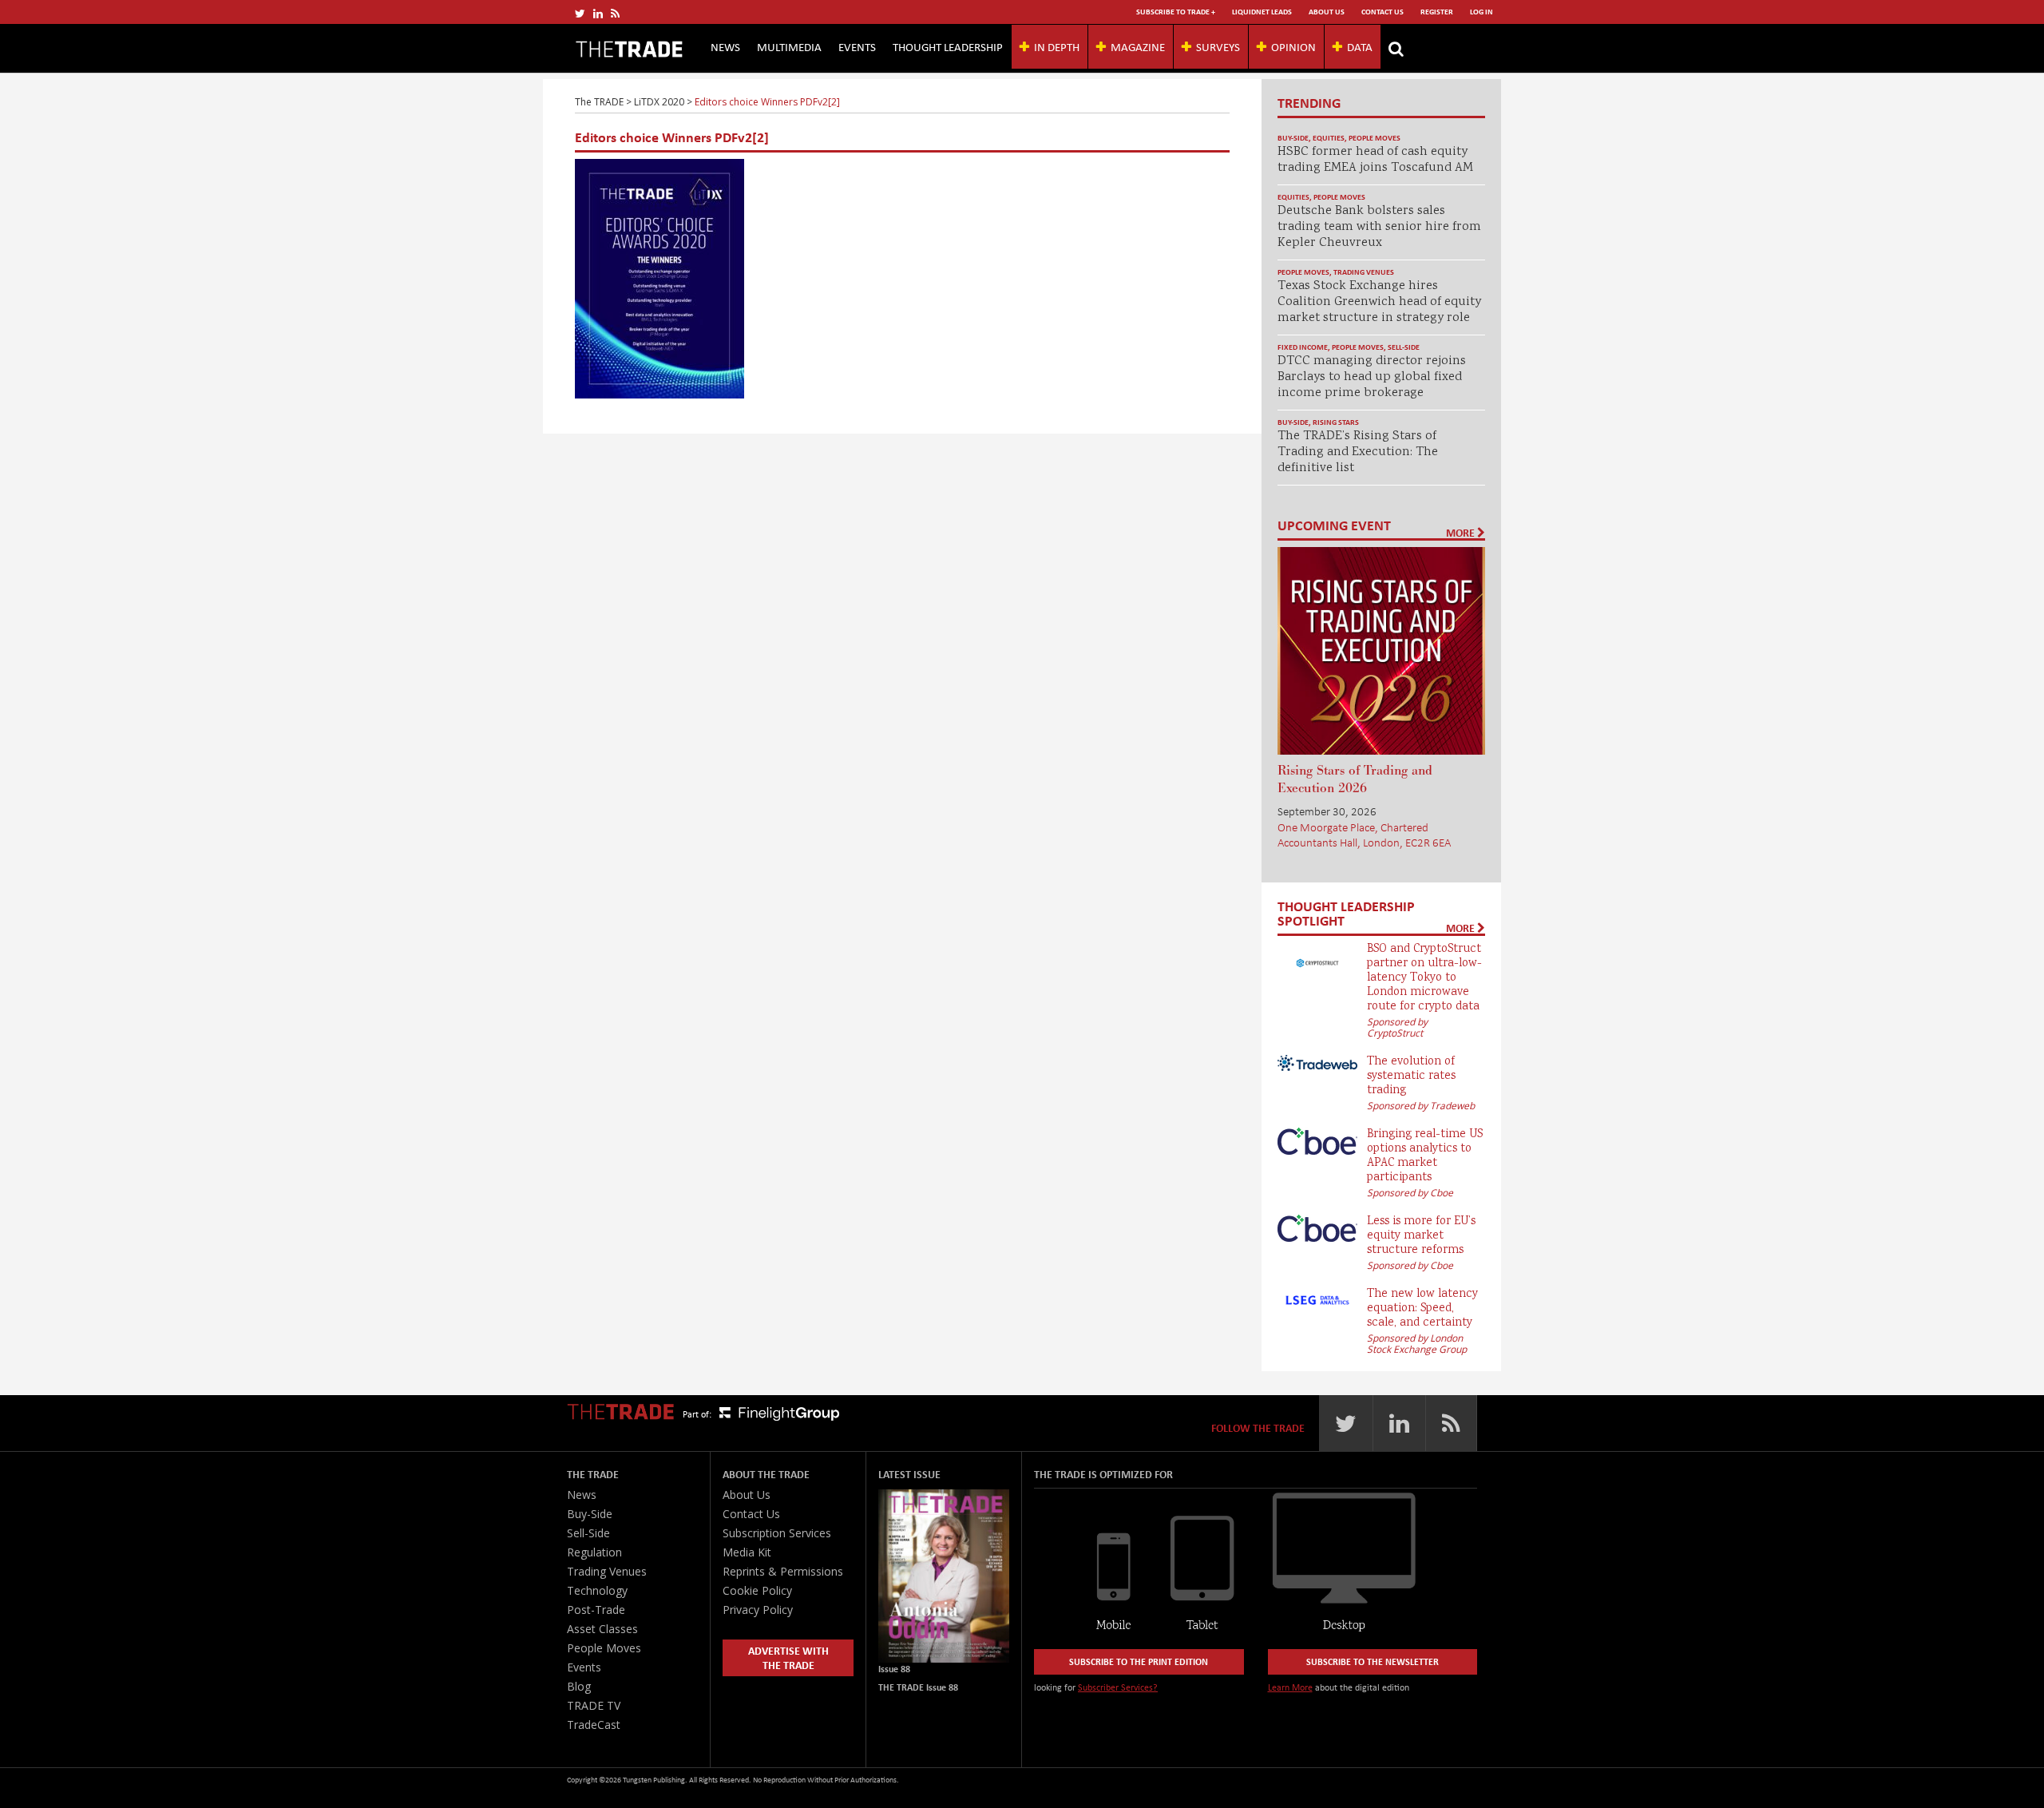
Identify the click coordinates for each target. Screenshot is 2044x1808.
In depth (1057, 46)
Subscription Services (777, 1533)
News (725, 46)
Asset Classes (602, 1629)
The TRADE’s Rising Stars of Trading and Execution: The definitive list (1358, 452)
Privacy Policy (758, 1610)
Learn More (1290, 1687)
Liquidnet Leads (1262, 12)
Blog (579, 1686)
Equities (1329, 138)
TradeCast (594, 1725)
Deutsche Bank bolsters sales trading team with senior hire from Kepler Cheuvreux (1379, 227)
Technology (597, 1590)
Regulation (594, 1552)
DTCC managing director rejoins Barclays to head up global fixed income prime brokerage (1372, 377)
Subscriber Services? (1118, 1687)
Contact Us (1382, 12)
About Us (1327, 12)
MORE (1462, 533)
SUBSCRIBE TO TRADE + (1176, 12)
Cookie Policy (757, 1590)
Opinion (1293, 46)
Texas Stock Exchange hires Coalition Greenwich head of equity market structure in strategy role (1379, 302)
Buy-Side (1293, 138)
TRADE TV (594, 1705)
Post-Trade (596, 1610)
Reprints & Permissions (783, 1571)
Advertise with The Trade (788, 1657)
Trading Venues (1364, 272)
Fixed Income (1303, 347)
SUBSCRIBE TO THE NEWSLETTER (1373, 1661)
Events (857, 46)
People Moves (1375, 138)
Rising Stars (1336, 422)
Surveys (1218, 46)
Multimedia (789, 46)
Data (1360, 46)
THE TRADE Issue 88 (918, 1687)
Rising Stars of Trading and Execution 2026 (1355, 779)
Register (1437, 12)
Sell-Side (1404, 347)
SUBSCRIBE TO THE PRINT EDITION (1139, 1661)
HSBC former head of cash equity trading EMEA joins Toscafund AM (1375, 160)
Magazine (1138, 46)
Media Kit (747, 1552)
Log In (1482, 12)
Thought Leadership (948, 46)
